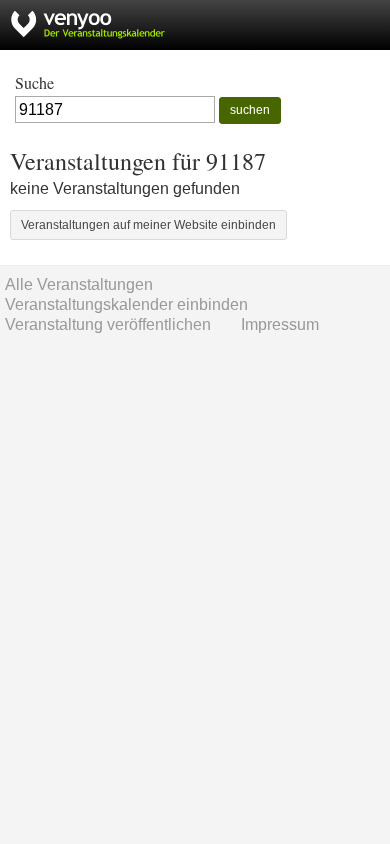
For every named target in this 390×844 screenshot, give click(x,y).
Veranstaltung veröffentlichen (108, 324)
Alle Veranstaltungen (79, 284)
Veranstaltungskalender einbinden (126, 304)
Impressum (280, 324)
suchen (250, 110)
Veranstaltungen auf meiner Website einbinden (148, 225)
